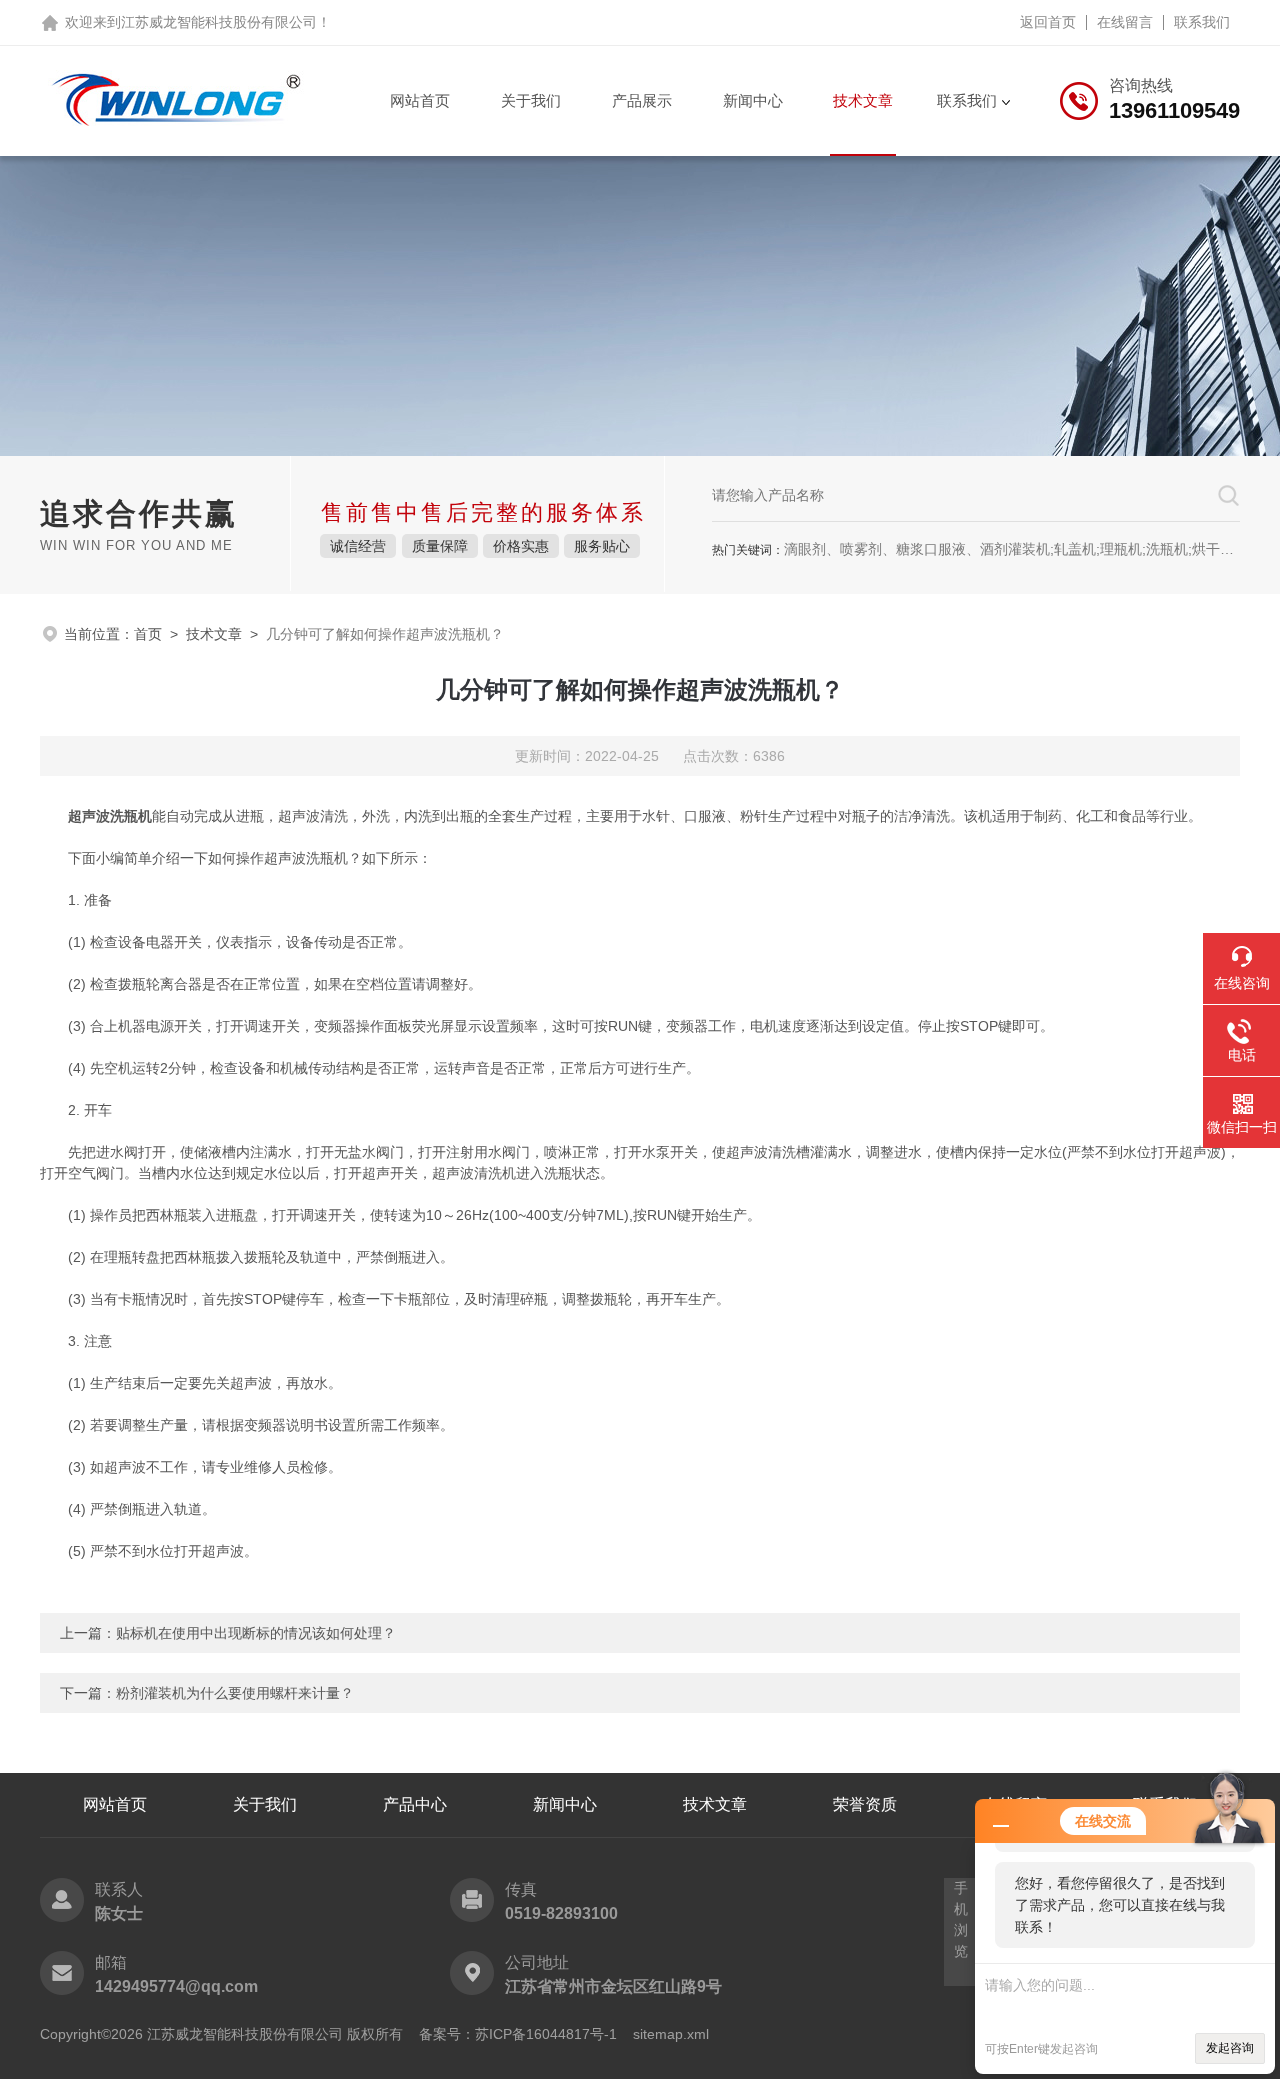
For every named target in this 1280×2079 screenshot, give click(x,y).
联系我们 (1202, 22)
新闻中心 (753, 100)
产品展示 (642, 100)
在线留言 (1125, 22)
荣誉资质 (865, 1804)
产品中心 (415, 1804)
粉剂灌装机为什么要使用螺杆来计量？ (235, 1693)
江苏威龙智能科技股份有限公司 (219, 22)
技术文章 (863, 100)
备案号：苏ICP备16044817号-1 (518, 2034)
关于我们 (531, 100)
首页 (148, 634)
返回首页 (1048, 22)
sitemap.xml (671, 2034)
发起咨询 (1230, 2048)
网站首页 (420, 100)
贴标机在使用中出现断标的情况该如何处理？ (256, 1633)
